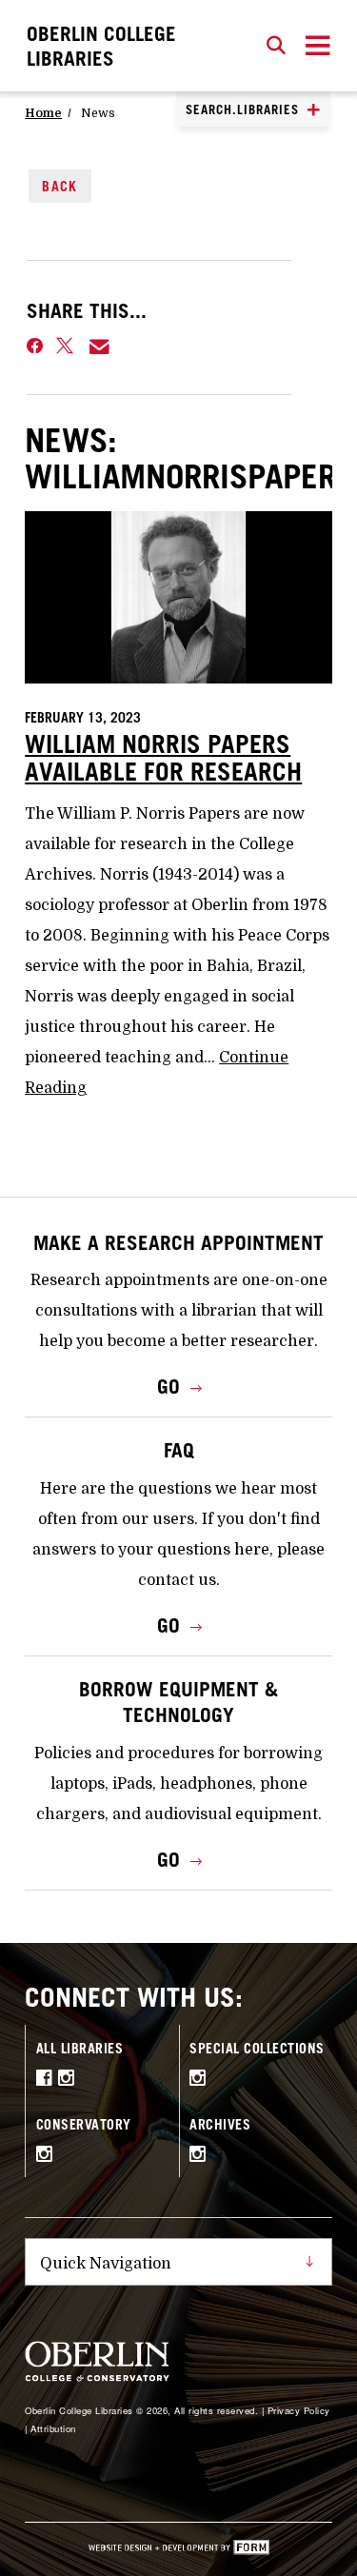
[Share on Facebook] (35, 347)
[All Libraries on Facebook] (47, 2080)
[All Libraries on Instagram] (69, 2080)
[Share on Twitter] (66, 347)
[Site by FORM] (179, 2549)
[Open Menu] (318, 46)
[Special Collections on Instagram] (201, 2080)
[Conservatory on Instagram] (48, 2156)
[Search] (276, 46)
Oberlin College (101, 46)
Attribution (53, 2428)
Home (43, 113)
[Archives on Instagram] (201, 2156)
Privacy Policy (299, 2410)
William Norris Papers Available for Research (163, 758)
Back (60, 186)
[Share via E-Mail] (100, 347)
